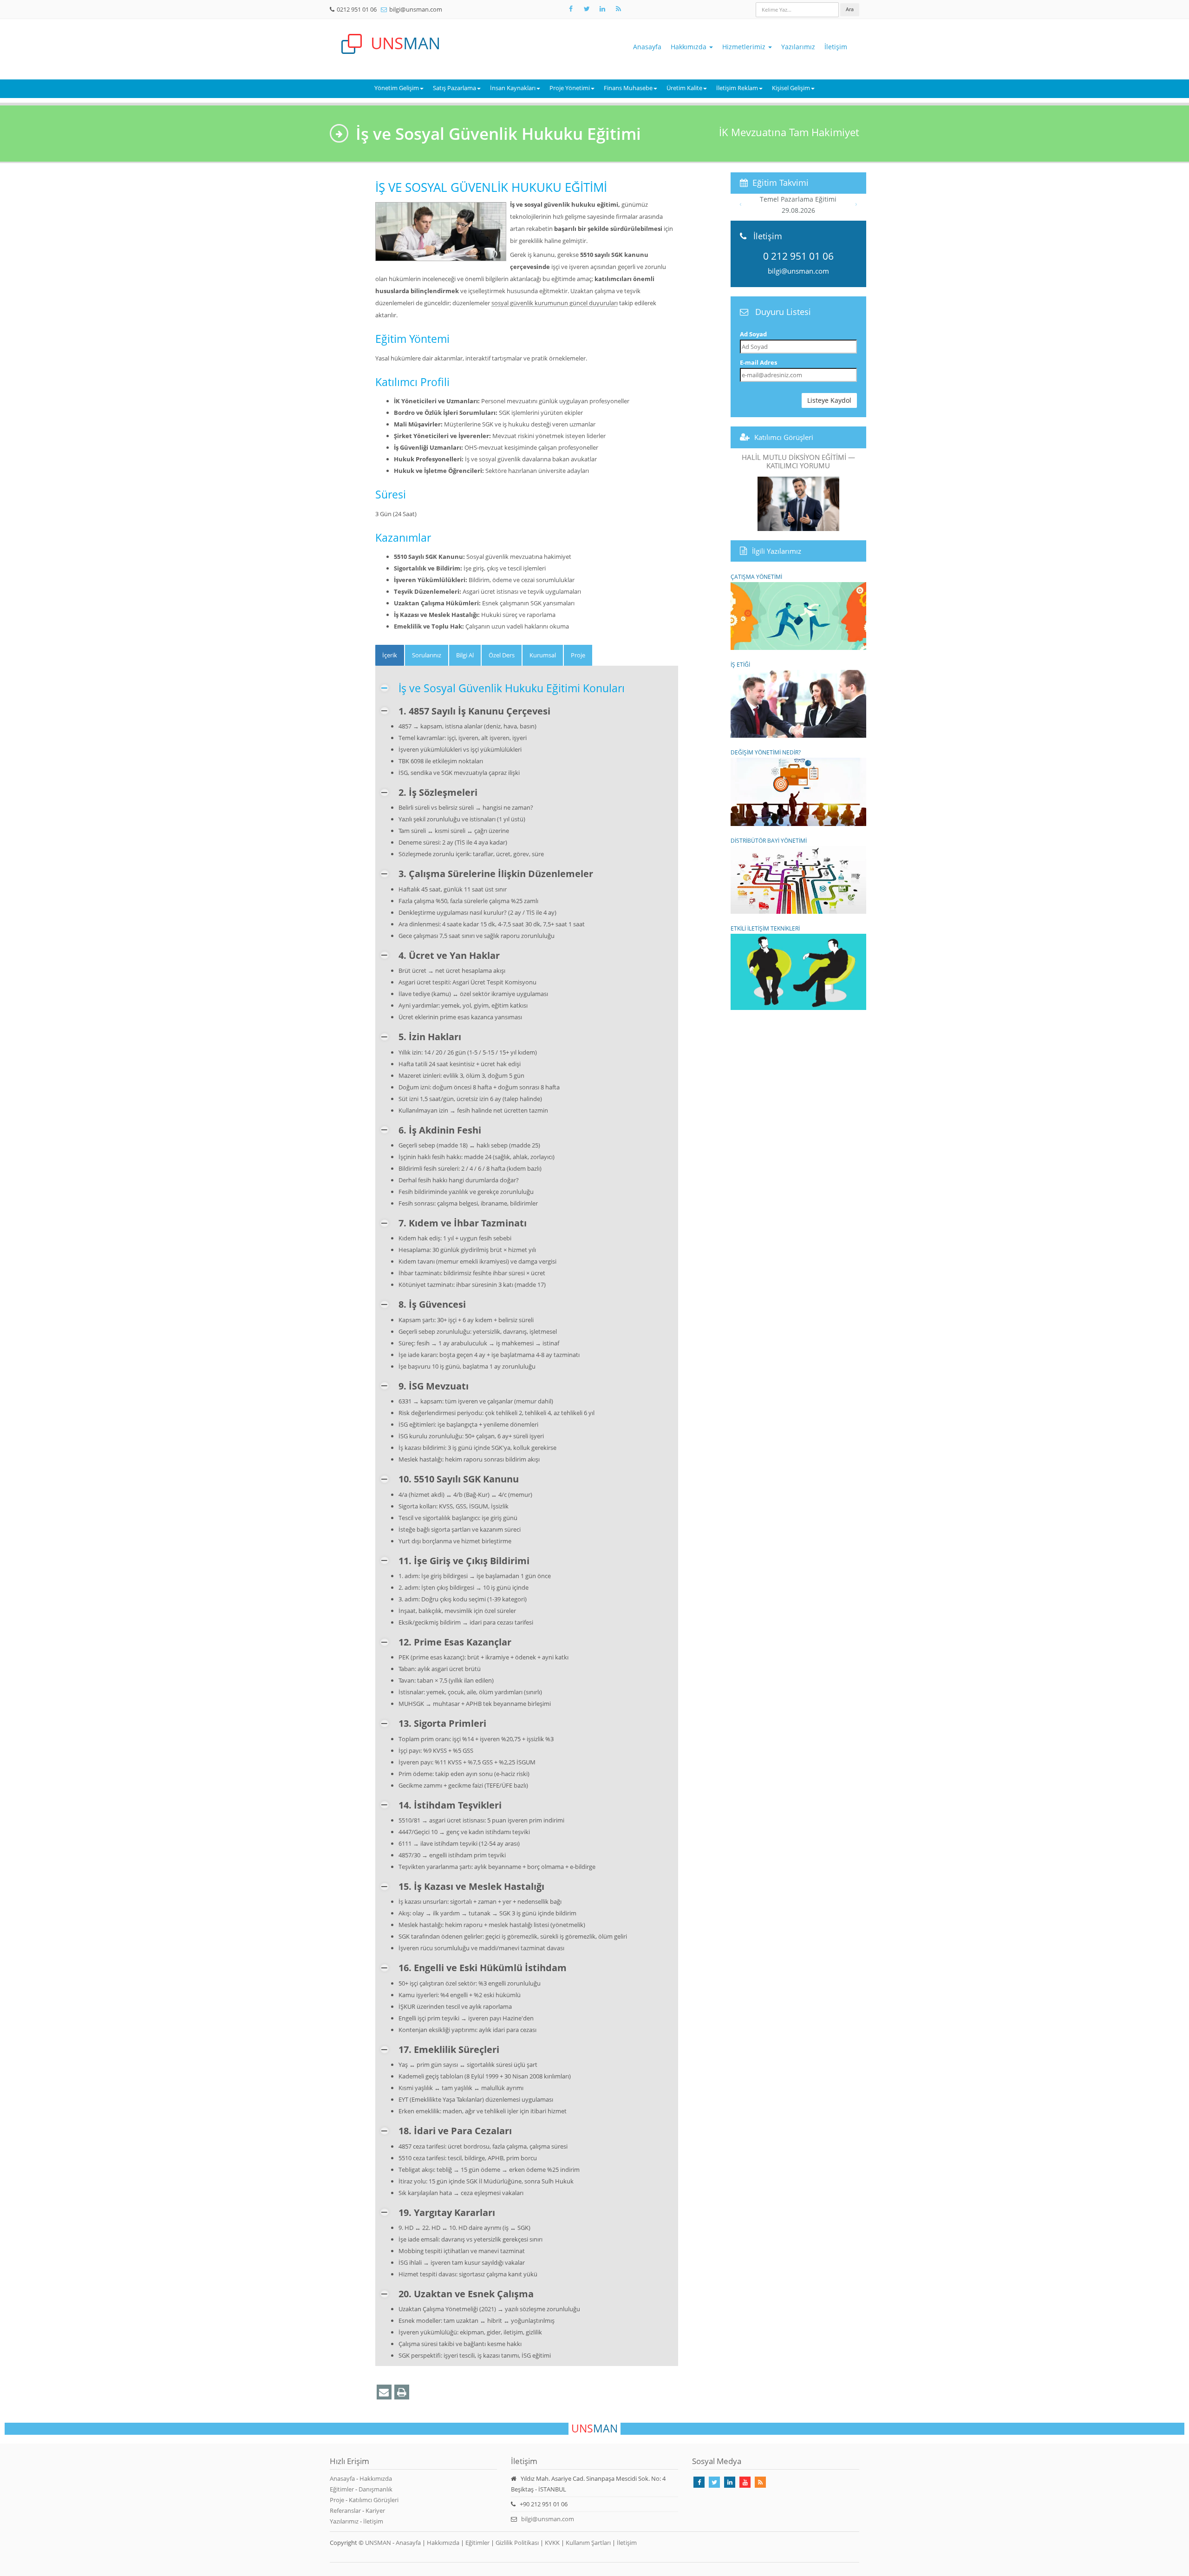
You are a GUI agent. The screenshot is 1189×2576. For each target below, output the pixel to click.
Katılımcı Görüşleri (784, 437)
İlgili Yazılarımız (777, 551)
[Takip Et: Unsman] (602, 9)
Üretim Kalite (684, 88)
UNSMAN (378, 2543)
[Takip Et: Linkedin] (730, 2482)
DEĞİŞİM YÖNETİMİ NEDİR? (766, 752)
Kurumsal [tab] (543, 655)
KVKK (552, 2543)
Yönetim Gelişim (397, 88)
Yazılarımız (798, 47)
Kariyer (375, 2510)
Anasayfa (647, 47)
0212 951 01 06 (357, 9)
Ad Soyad (753, 334)
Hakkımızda (689, 47)
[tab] (390, 655)
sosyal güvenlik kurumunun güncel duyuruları (555, 303)
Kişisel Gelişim (791, 88)
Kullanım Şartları (588, 2543)
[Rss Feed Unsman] (618, 9)
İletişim (836, 47)
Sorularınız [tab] (427, 655)
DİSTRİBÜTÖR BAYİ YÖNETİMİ (769, 840)
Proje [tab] (578, 655)
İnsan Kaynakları (513, 88)
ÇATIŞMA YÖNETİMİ (756, 577)
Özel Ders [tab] (502, 655)
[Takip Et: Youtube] (745, 2482)
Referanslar (345, 2510)
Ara (850, 9)
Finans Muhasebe (628, 88)
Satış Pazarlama (454, 88)
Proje (337, 2500)
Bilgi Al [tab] (465, 655)
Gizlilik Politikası (517, 2543)
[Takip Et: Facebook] (571, 9)
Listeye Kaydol (829, 400)
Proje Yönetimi (570, 88)
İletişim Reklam (737, 88)
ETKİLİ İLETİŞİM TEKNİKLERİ (765, 928)
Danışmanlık (376, 2489)
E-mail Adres (758, 362)
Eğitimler (342, 2489)
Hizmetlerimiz (745, 47)
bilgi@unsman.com (416, 9)
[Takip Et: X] (587, 9)
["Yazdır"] (402, 2392)
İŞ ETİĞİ (740, 664)
